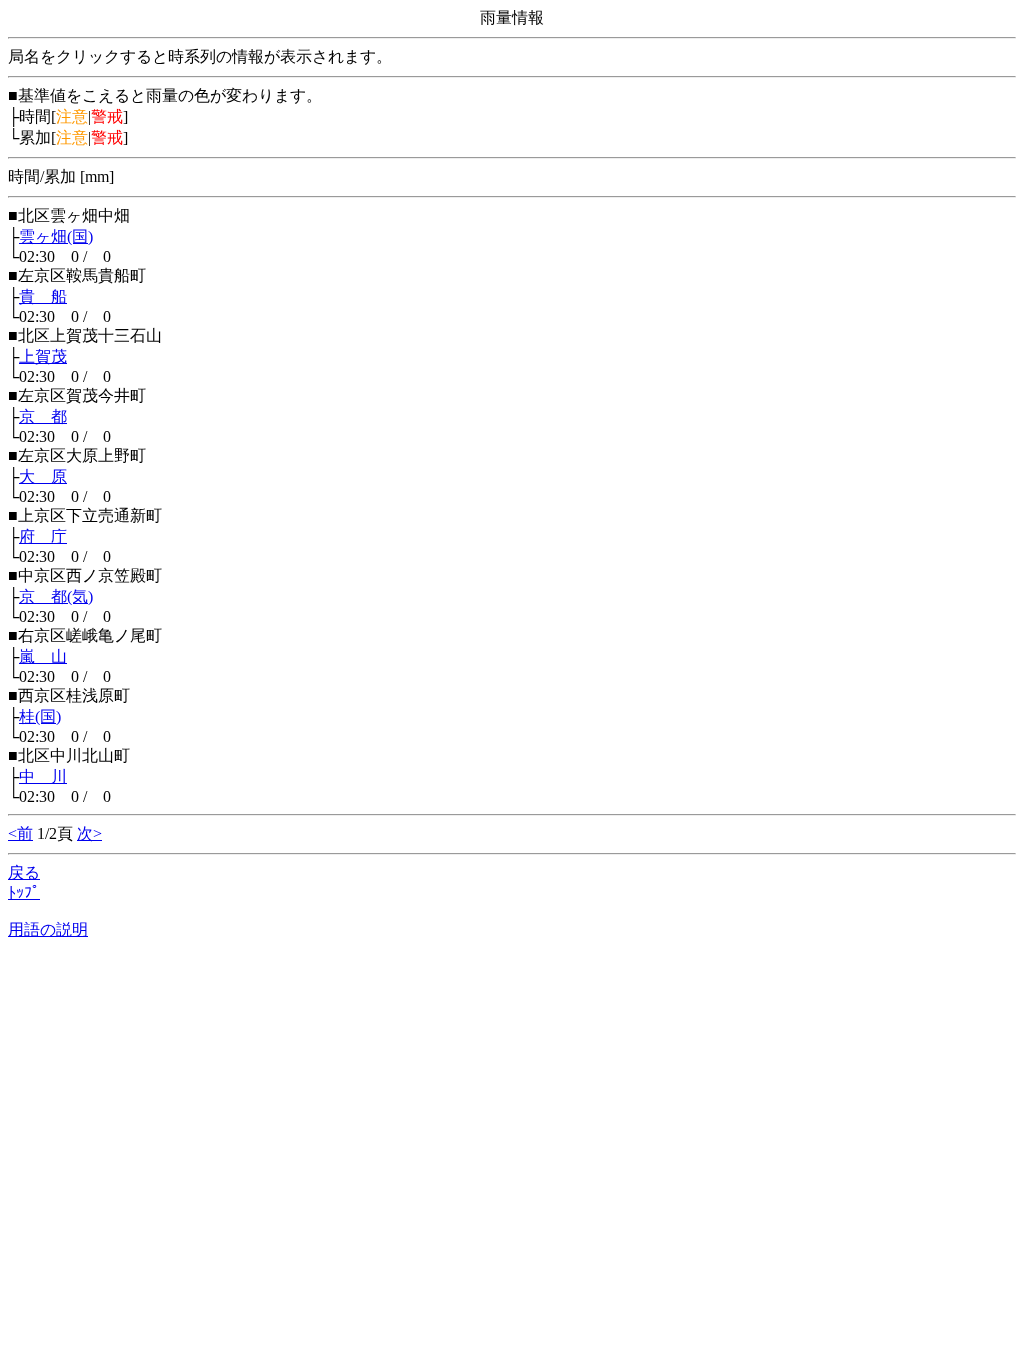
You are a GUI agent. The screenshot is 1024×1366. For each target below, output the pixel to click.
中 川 (43, 776)
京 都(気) (56, 596)
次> (89, 833)
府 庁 (43, 536)
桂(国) (40, 716)
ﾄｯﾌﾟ (24, 892)
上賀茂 (43, 356)
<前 (20, 833)
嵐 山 (43, 656)
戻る (24, 872)
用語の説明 (48, 929)
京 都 (43, 416)
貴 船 (43, 296)
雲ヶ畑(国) (56, 236)
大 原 (43, 476)
